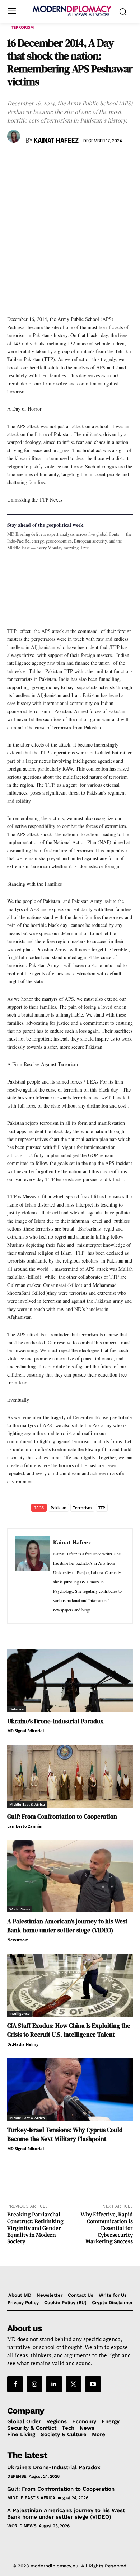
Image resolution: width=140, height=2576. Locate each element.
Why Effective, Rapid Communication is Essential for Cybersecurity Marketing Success (107, 2228)
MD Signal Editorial (25, 1731)
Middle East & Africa (27, 1804)
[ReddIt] (80, 162)
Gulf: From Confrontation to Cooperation (62, 1817)
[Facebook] (14, 162)
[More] (114, 162)
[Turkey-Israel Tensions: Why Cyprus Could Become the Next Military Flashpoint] (70, 2090)
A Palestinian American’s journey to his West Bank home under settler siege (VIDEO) (67, 1926)
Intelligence (20, 2013)
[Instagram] (34, 2384)
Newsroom (18, 1940)
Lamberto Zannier (25, 1826)
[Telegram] (97, 162)
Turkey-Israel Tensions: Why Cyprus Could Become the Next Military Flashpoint (65, 2134)
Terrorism (23, 27)
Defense (17, 1709)
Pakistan (59, 1508)
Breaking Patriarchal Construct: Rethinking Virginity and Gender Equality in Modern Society (35, 2228)
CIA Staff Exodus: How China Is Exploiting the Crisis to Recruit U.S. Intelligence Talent (69, 2030)
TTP (102, 1508)
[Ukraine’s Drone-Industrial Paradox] (70, 1681)
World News (20, 1909)
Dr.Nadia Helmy (23, 2044)
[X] (31, 162)
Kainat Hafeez (56, 141)
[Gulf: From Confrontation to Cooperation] (70, 1776)
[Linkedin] (64, 162)
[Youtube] (93, 2384)
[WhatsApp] (47, 162)
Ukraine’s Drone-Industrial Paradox (55, 1721)
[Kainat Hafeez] (15, 136)
